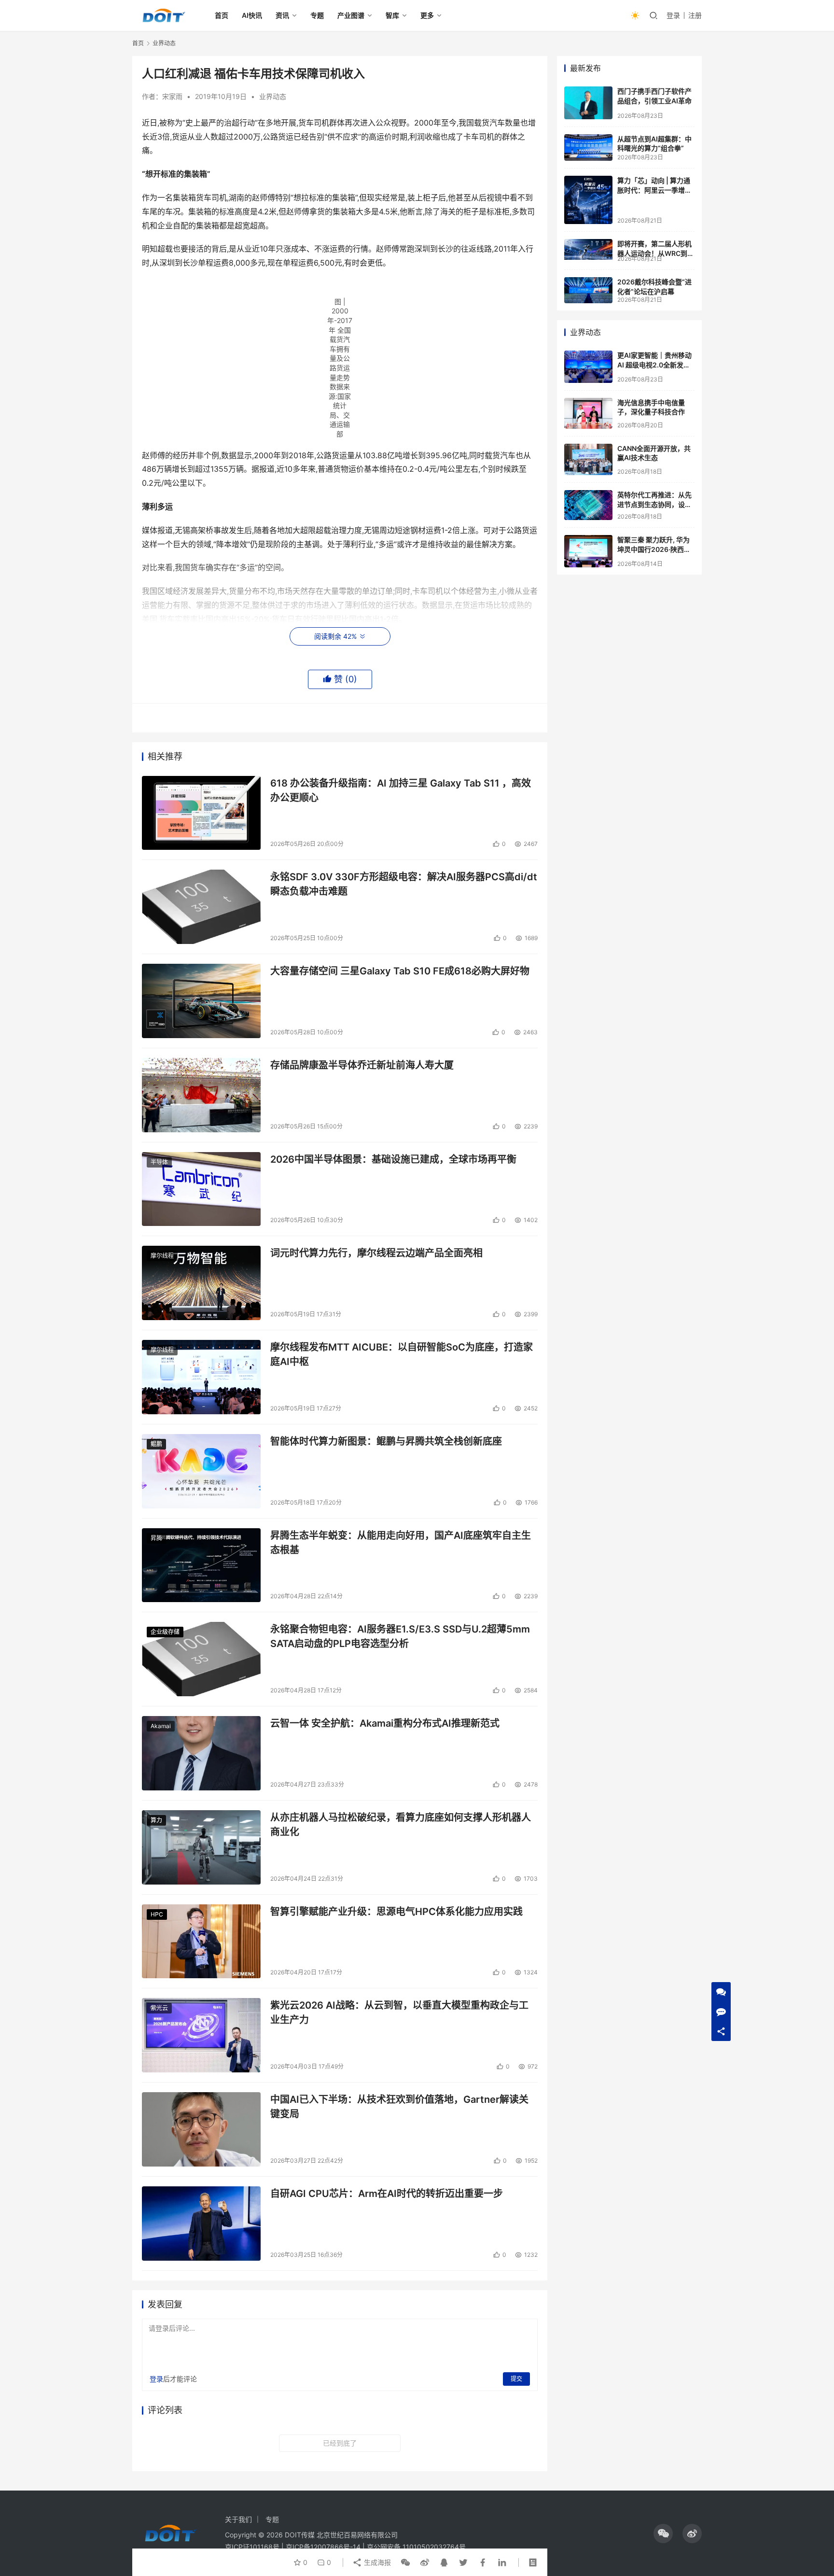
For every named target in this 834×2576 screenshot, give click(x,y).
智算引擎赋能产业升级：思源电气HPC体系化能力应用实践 (396, 1912)
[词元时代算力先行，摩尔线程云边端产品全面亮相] (201, 1283)
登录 (673, 15)
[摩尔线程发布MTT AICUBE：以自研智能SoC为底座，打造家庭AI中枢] (201, 1377)
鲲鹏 (156, 1444)
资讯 (282, 15)
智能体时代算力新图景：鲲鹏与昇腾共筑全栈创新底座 (386, 1441)
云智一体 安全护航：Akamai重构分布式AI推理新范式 (385, 1723)
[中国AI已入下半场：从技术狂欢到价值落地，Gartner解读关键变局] (201, 2129)
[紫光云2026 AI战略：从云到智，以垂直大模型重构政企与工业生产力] (201, 2035)
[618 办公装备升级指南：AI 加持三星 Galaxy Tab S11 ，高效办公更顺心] (201, 813)
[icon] (663, 2534)
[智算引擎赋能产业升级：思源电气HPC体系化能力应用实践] (201, 1942)
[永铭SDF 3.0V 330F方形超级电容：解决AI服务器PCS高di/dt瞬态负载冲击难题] (201, 907)
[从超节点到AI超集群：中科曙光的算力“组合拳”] (588, 148)
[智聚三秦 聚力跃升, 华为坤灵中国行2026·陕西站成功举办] (588, 551)
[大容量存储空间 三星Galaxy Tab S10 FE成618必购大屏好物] (201, 1001)
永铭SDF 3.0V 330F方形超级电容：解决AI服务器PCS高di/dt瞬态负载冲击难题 (404, 884)
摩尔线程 (162, 1256)
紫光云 (159, 2008)
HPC (157, 1914)
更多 (427, 15)
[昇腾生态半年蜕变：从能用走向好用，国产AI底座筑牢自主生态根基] (201, 1565)
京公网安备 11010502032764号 (416, 2547)
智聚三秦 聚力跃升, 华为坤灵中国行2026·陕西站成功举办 (654, 549)
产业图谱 (351, 15)
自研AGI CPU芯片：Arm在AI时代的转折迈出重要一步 (387, 2194)
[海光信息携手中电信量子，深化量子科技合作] (588, 413)
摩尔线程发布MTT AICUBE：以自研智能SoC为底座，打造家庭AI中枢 (402, 1354)
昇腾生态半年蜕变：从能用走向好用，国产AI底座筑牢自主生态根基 (401, 1542)
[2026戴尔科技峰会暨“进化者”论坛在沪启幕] (588, 290)
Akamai (161, 1726)
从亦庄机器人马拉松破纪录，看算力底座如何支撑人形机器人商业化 (401, 1824)
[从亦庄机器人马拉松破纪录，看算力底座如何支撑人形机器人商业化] (201, 1847)
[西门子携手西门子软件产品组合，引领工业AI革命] (588, 103)
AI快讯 (252, 15)
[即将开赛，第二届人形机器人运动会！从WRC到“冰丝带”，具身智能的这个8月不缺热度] (588, 249)
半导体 (159, 1162)
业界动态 (273, 96)
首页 (222, 15)
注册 (695, 15)
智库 (392, 15)
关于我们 (238, 2519)
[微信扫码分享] (405, 2562)
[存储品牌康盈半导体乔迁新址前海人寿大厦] (201, 1095)
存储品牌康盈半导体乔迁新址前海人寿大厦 (362, 1065)
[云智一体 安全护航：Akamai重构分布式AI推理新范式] (201, 1753)
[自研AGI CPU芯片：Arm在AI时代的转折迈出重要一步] (201, 2224)
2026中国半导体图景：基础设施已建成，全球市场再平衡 (393, 1159)
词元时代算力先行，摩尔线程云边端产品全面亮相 (376, 1253)
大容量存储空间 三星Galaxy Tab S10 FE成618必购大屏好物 (400, 971)
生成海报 (376, 2562)
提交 (516, 2379)
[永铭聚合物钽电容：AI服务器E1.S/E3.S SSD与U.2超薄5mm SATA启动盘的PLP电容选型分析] (201, 1659)
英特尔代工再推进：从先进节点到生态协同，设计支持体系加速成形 (654, 504)
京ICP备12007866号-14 (323, 2547)
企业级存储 (165, 1632)
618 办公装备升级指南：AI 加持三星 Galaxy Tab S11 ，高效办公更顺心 (401, 790)
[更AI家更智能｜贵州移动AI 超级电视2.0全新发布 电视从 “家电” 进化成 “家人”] (588, 367)
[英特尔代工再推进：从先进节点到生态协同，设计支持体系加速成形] (588, 505)
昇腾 (156, 1538)
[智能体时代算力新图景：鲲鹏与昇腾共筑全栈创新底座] (201, 1471)
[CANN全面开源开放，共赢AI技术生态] (588, 460)
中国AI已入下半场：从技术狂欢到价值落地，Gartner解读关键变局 (399, 2106)
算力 (156, 1820)
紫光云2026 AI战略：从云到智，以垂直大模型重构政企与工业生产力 (399, 2012)
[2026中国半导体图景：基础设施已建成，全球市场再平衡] (201, 1189)
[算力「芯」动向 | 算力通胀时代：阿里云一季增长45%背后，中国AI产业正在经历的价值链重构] (588, 200)
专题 (317, 15)
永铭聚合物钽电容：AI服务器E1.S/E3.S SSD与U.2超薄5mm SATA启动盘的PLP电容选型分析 (400, 1636)
